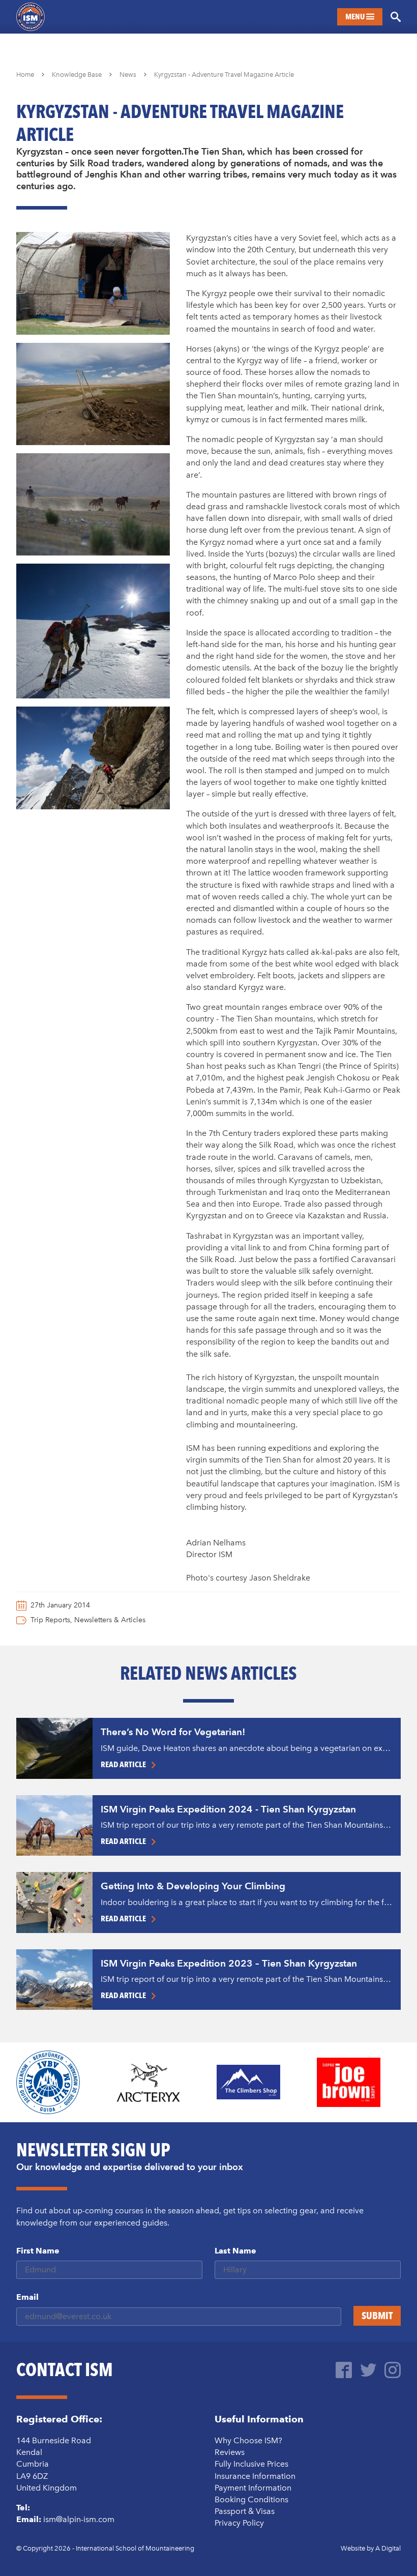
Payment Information (253, 2488)
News (128, 75)
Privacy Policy (239, 2523)
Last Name (235, 2251)
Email (27, 2297)
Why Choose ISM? (248, 2440)
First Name (38, 2251)
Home (25, 75)
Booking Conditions (251, 2499)
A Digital (388, 2548)
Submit (377, 2316)
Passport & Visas (245, 2511)
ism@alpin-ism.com (79, 2519)
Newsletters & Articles (110, 1620)
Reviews (230, 2452)
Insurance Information (255, 2476)
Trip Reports (50, 1620)
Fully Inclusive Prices (251, 2464)
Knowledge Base (77, 75)
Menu (356, 17)
